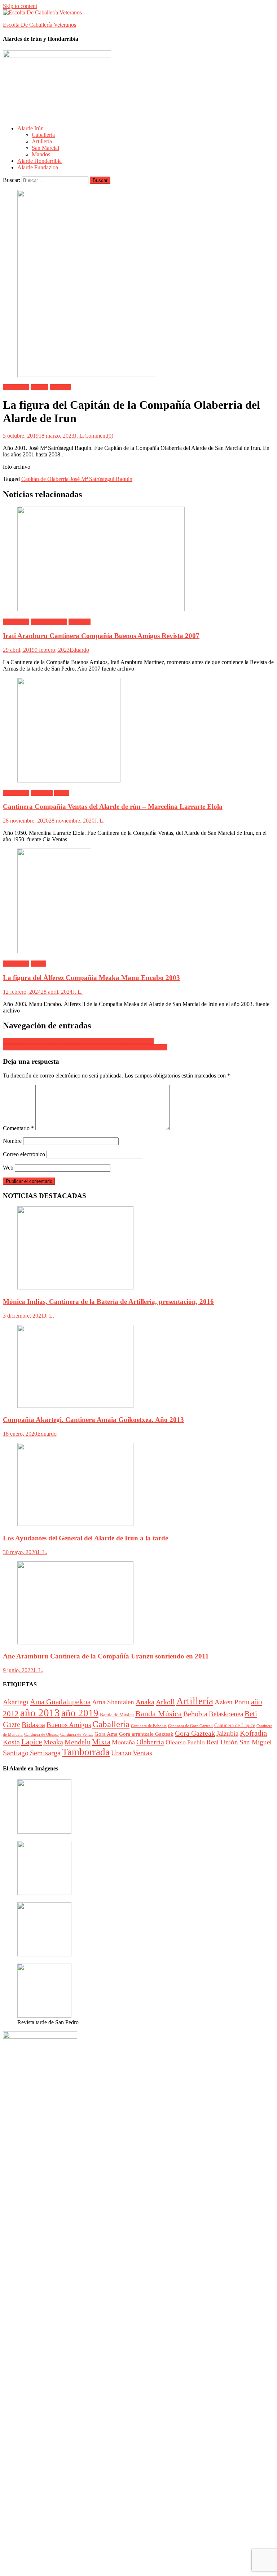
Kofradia (253, 1733)
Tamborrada (86, 1752)
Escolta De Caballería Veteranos (39, 25)
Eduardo (79, 650)
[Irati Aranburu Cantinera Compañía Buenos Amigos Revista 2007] (138, 560)
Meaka (38, 964)
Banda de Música (117, 1715)
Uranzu (121, 1753)
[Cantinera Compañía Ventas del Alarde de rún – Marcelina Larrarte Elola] (138, 731)
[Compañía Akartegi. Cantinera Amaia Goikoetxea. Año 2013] (138, 1367)
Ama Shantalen (113, 1702)
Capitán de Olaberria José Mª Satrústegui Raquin (77, 479)
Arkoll (165, 1702)
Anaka (145, 1702)
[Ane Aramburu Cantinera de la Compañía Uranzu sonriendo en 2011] (138, 1604)
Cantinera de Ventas (77, 1734)
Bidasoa (33, 1725)
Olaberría (60, 387)
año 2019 (80, 1713)
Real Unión (222, 1742)
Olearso (176, 1742)
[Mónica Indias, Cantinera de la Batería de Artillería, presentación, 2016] (138, 1249)
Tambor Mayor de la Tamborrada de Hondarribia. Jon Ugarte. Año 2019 (85, 1047)
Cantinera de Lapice (235, 1725)
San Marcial (45, 148)
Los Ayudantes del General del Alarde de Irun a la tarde (85, 1538)
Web (8, 1168)
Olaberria (150, 1742)
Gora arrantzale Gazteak (146, 1734)
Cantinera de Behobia (149, 1726)
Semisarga (45, 1753)
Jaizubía (227, 1733)
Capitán (39, 387)
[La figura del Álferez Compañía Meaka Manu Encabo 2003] (138, 902)
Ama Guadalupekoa (60, 1702)
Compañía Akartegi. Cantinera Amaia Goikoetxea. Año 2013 (93, 1420)
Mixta (101, 1742)
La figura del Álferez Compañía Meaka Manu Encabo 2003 (91, 978)
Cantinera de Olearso (41, 1734)
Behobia (195, 1714)
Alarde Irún (30, 128)
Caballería (43, 135)
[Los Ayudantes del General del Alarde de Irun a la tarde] (138, 1485)
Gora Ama (106, 1734)
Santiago (16, 1753)
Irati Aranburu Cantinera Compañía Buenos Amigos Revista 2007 (101, 636)
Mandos (41, 154)
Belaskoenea (226, 1714)
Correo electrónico (24, 1154)
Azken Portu (232, 1702)
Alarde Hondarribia (39, 161)
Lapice (32, 1742)
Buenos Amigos (49, 622)
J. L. (79, 436)
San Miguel (256, 1742)
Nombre (12, 1141)
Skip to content (20, 6)
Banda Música (159, 1714)
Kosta (11, 1742)
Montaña (123, 1742)
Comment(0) (99, 436)
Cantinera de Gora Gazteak (190, 1726)
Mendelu (78, 1742)
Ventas (62, 793)
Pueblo (196, 1742)
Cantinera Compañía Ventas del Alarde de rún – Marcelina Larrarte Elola (113, 806)
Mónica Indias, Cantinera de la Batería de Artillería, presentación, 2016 (108, 1302)
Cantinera (80, 622)
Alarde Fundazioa (38, 167)
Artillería (42, 141)
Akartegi (16, 1702)
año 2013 (40, 1713)
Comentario (18, 1128)
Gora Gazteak (195, 1733)
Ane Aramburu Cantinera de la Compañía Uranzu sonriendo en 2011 (106, 1656)
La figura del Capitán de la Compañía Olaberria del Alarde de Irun (78, 1041)
